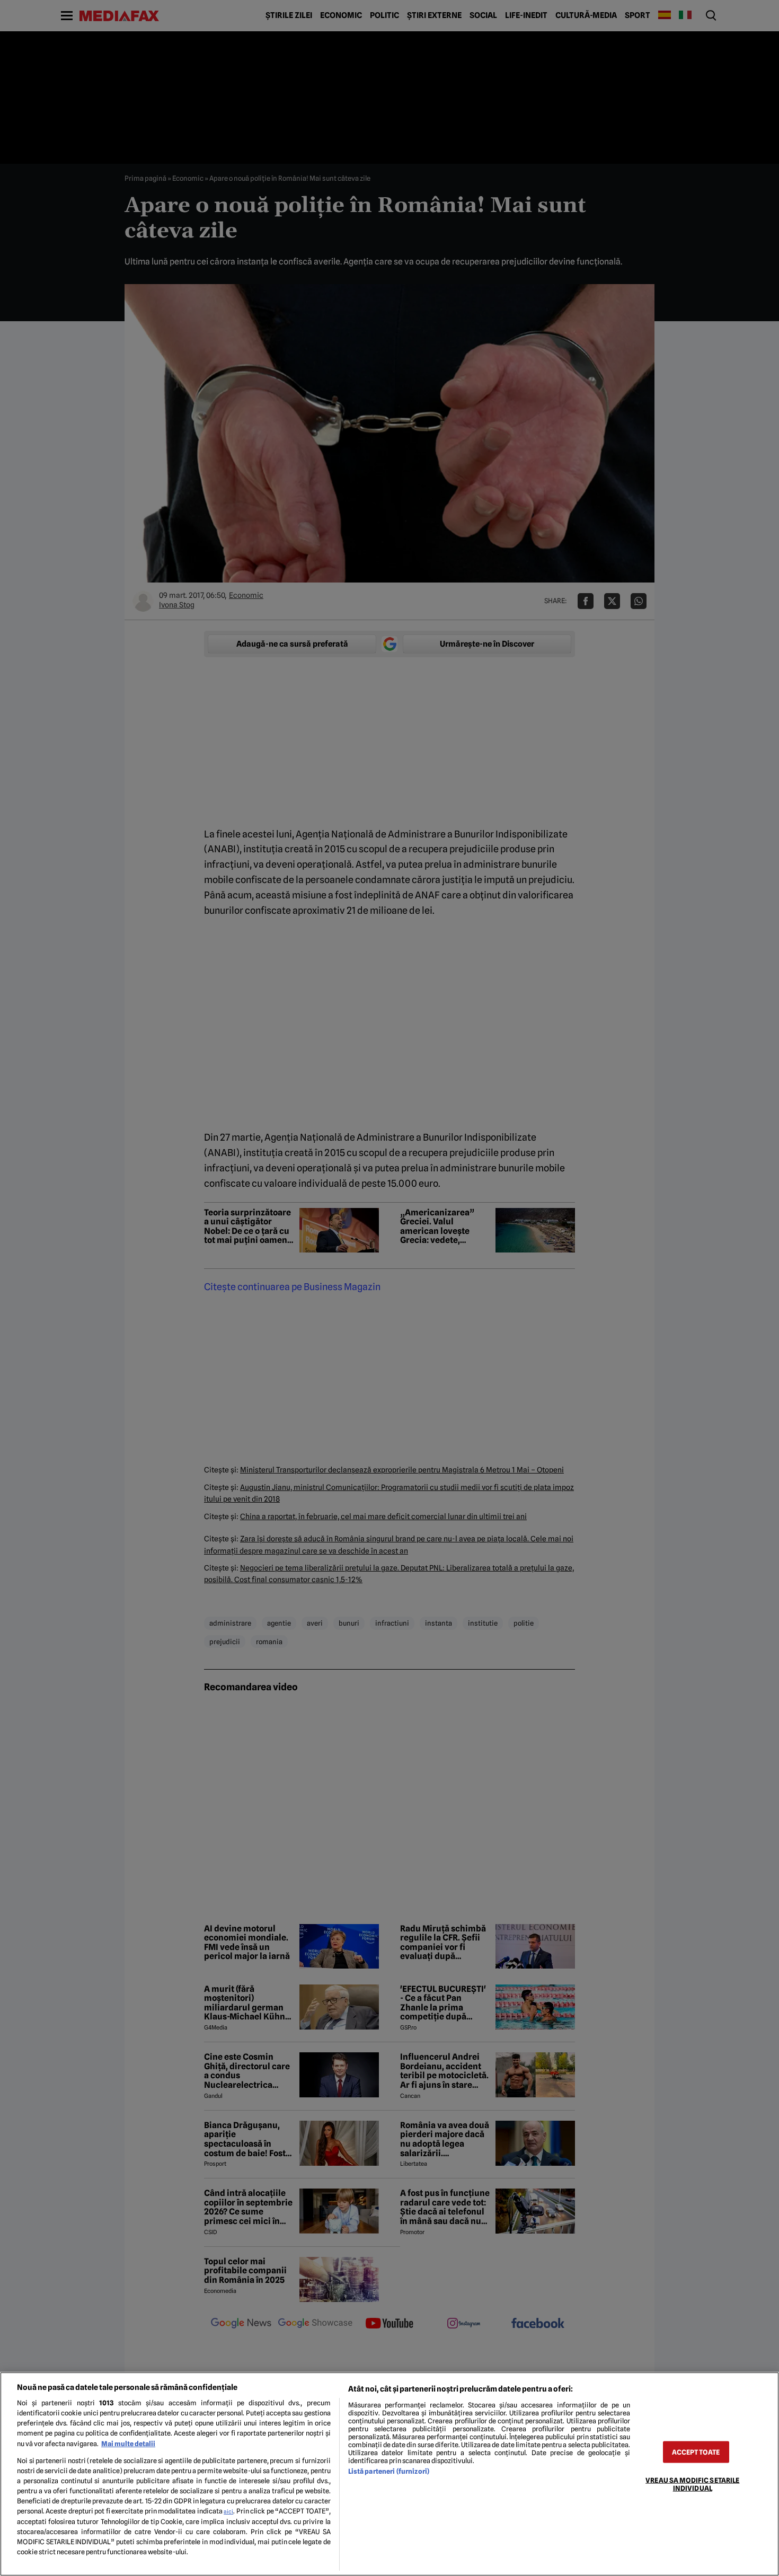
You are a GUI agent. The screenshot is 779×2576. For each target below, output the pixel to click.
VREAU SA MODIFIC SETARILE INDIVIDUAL (692, 2484)
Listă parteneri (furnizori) (389, 2471)
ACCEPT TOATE (696, 2452)
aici (228, 2511)
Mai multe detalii (128, 2444)
